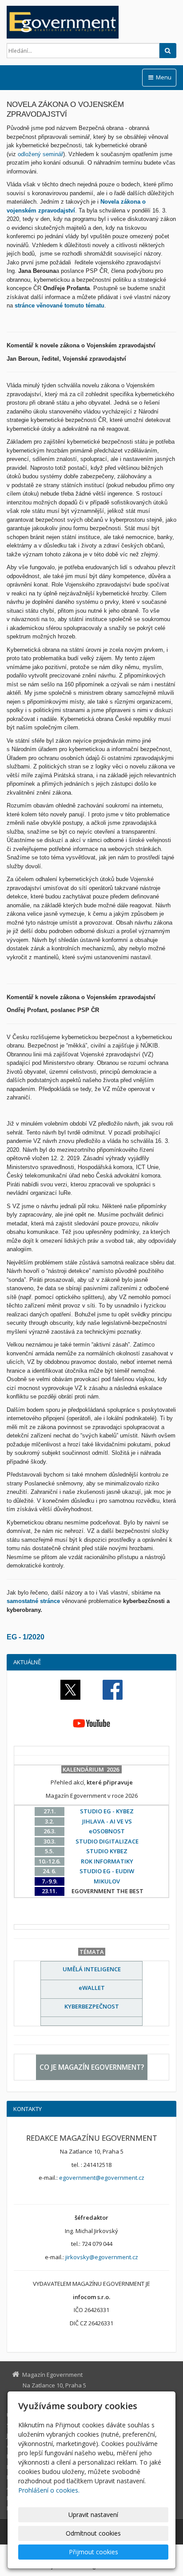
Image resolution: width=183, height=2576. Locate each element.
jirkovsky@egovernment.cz (102, 2257)
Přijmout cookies (93, 2552)
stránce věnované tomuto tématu (60, 305)
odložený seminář (40, 154)
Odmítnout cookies (93, 2533)
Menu (163, 77)
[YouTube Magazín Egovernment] (91, 1723)
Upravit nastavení (93, 2515)
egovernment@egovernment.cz (102, 2178)
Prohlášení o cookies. (49, 2490)
